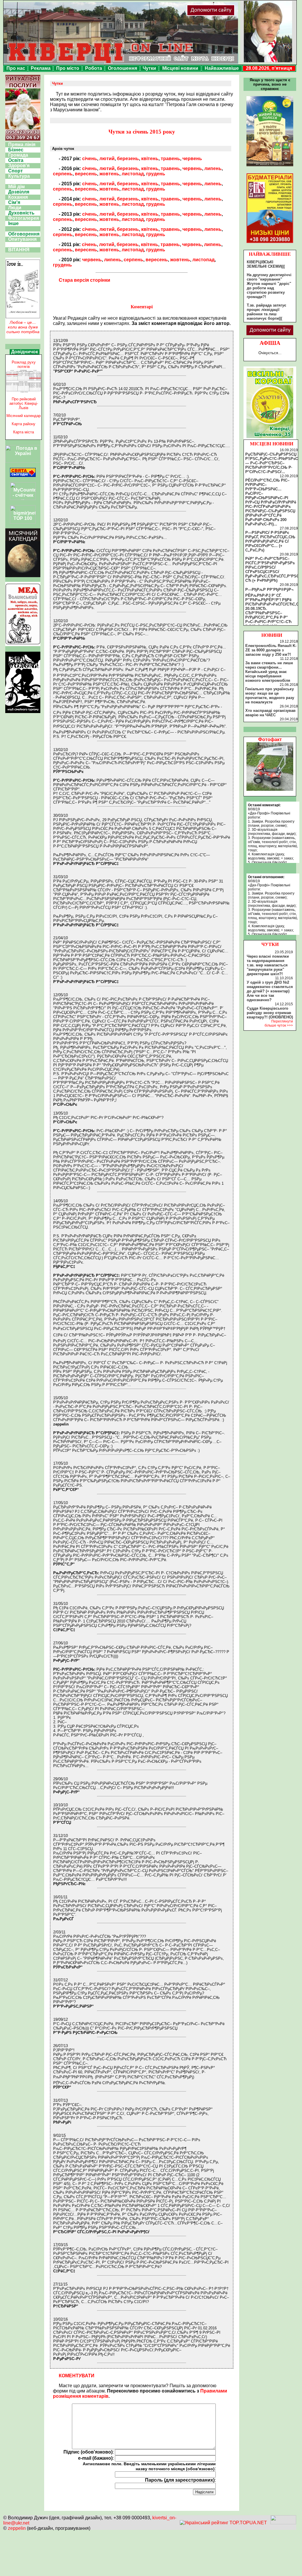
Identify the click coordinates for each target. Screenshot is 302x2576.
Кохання (18, 197)
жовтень (109, 174)
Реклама (41, 68)
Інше (13, 223)
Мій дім (17, 187)
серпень (63, 174)
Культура (19, 176)
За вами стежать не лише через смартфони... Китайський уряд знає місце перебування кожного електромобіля (269, 672)
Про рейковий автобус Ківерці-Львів (24, 403)
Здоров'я (19, 166)
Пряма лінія (22, 145)
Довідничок (25, 352)
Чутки (149, 68)
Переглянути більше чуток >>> (279, 1023)
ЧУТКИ (270, 944)
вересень (86, 174)
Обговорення (24, 234)
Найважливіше (222, 68)
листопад (133, 174)
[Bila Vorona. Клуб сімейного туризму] (23, 713)
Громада (18, 155)
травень (170, 159)
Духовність (21, 213)
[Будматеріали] (270, 243)
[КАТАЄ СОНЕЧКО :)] (270, 789)
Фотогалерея (24, 218)
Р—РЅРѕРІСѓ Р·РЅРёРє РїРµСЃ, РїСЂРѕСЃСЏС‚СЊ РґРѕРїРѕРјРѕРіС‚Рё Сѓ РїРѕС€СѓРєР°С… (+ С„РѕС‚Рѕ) (270, 541)
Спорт (15, 171)
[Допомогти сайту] (230, 14)
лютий (107, 159)
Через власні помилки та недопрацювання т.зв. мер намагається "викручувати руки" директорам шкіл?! (268, 965)
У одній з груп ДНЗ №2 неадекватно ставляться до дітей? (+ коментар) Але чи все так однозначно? (270, 991)
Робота (94, 68)
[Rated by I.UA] (283, 2523)
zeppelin (17, 2528)
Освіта (16, 160)
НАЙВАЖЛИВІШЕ (270, 254)
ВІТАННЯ (19, 250)
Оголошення (122, 68)
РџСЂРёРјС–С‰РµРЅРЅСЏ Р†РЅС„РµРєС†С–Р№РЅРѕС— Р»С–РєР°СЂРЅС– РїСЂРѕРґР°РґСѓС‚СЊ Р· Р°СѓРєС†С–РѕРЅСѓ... (272, 463)
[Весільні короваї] (270, 438)
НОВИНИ (272, 635)
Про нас (16, 68)
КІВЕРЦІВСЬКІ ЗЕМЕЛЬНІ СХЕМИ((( (266, 264)
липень (213, 168)
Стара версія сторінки (84, 280)
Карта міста (24, 432)
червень (192, 159)
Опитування (22, 239)
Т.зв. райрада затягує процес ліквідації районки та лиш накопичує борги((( (266, 312)
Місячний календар (24, 416)
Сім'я (14, 202)
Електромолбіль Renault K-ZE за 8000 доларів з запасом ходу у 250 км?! (271, 650)
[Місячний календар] (23, 576)
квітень (150, 159)
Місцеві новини (180, 68)
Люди (15, 208)
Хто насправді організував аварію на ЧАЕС (270, 713)
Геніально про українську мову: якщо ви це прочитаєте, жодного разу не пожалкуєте (270, 696)
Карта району (24, 424)
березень (128, 159)
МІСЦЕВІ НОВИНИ (272, 444)
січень (90, 159)
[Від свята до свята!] (23, 475)
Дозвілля (19, 192)
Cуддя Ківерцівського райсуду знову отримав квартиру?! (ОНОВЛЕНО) (270, 1013)
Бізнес (16, 150)
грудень (156, 174)
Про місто (68, 68)
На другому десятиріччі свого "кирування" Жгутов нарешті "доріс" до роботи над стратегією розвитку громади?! (269, 286)
